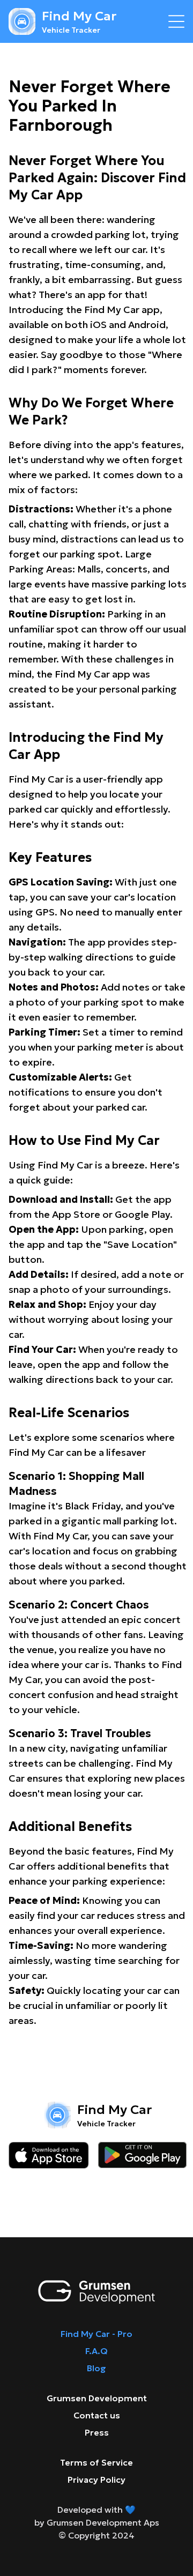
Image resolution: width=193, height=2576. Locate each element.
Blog (96, 2368)
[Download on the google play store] (142, 2155)
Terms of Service (96, 2462)
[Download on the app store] (49, 2155)
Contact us (97, 2415)
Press (97, 2432)
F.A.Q (96, 2351)
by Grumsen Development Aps (97, 2522)
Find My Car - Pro (96, 2334)
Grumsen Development (97, 2398)
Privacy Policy (96, 2480)
